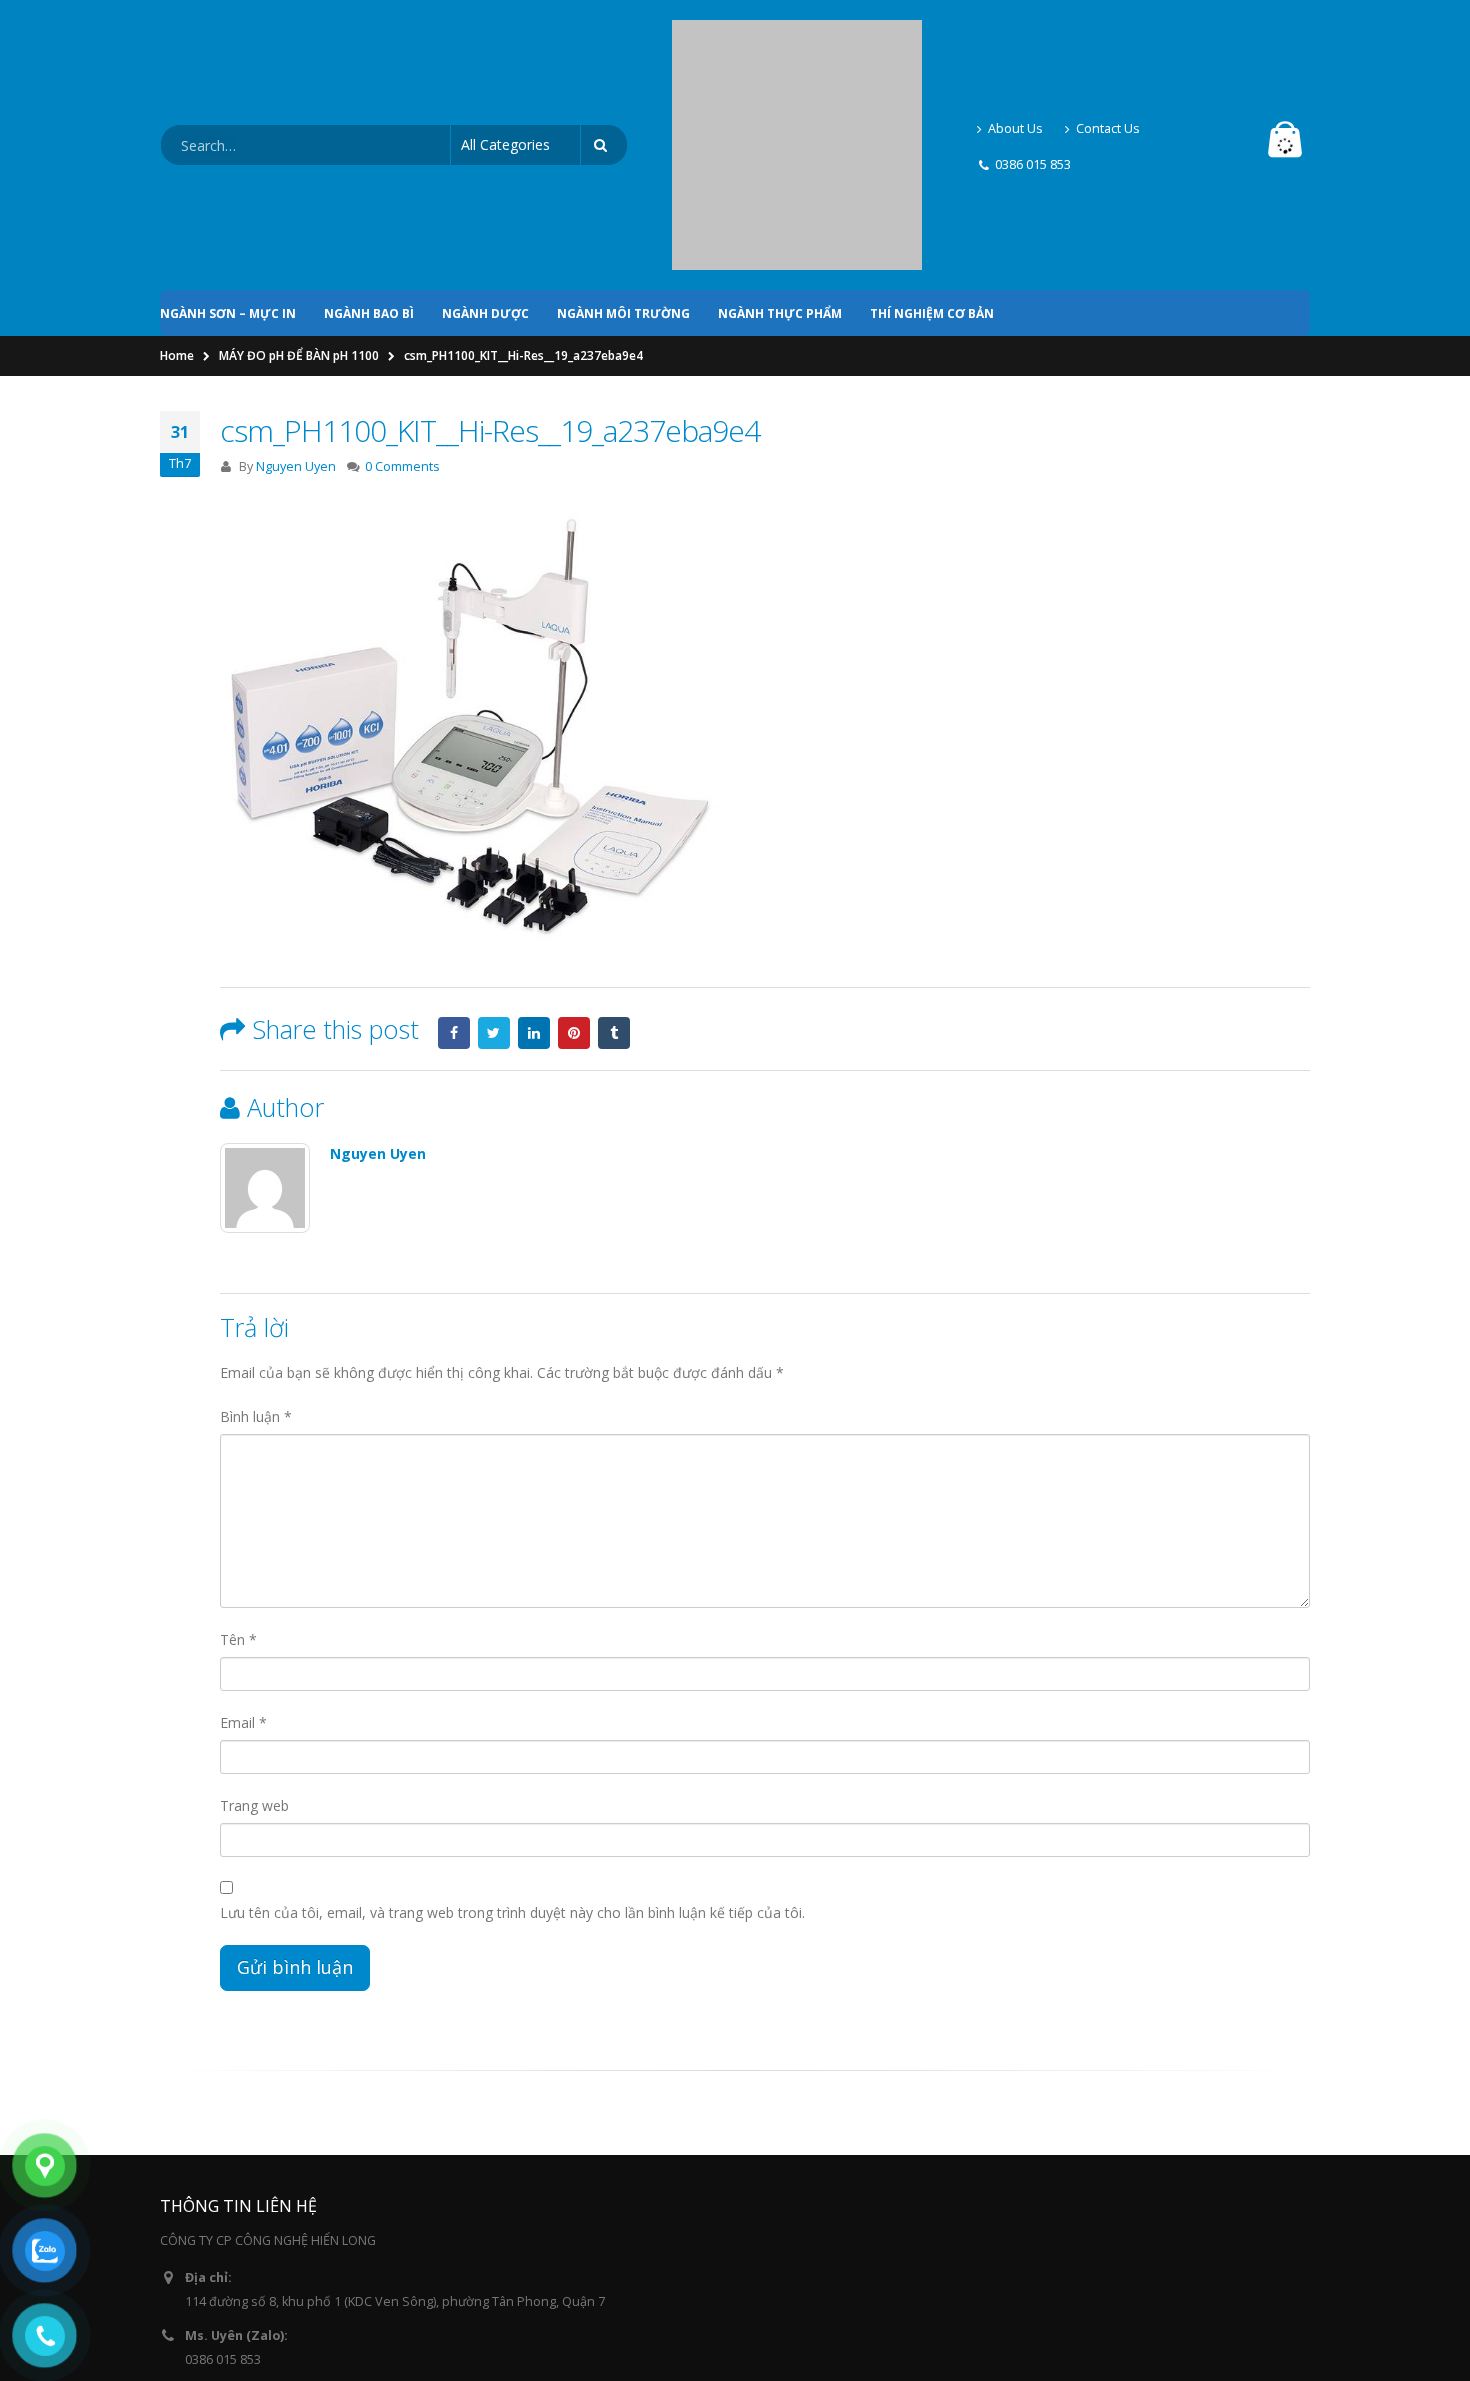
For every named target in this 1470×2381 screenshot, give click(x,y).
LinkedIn (534, 862)
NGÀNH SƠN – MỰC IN (228, 142)
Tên (238, 1468)
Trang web (254, 1634)
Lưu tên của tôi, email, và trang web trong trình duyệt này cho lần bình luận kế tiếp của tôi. (512, 1741)
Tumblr (614, 862)
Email (243, 1551)
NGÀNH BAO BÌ (369, 142)
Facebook (454, 862)
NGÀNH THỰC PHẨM (780, 142)
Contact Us (1108, 42)
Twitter (494, 862)
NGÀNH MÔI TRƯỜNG (623, 142)
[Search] (604, 60)
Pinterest (574, 862)
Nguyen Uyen (296, 295)
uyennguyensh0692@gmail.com (279, 2246)
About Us (1015, 42)
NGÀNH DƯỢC (485, 142)
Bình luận (256, 1245)
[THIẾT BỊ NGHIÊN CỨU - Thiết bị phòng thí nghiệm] (797, 60)
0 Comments (402, 295)
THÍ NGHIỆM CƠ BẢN (932, 142)
